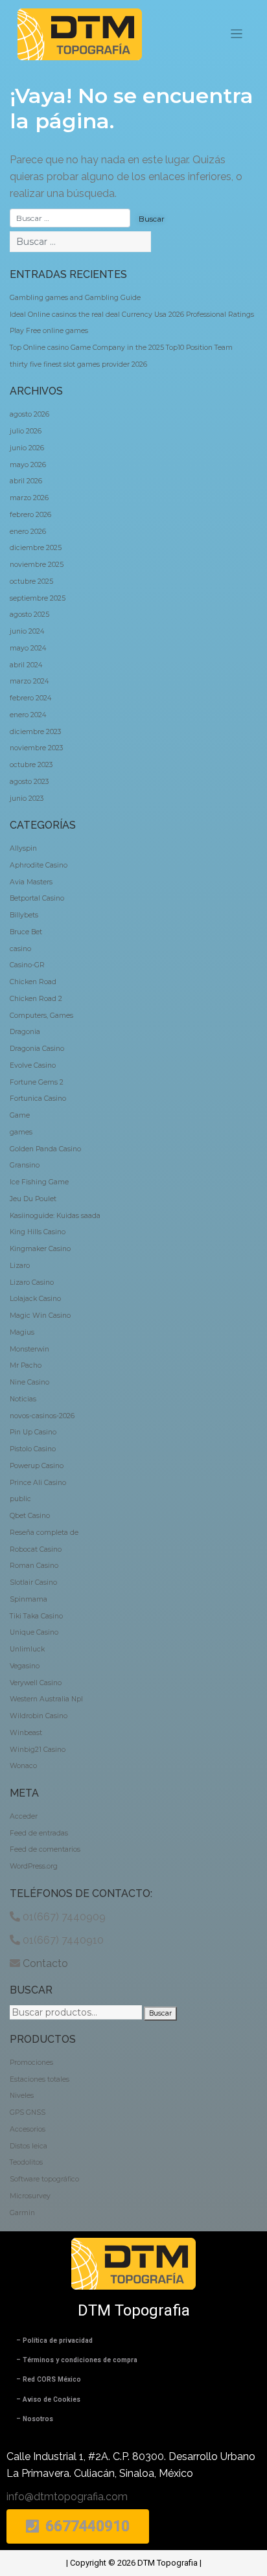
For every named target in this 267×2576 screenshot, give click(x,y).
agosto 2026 (29, 414)
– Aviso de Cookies (48, 2399)
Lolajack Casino (35, 1299)
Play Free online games (49, 331)
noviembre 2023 (36, 748)
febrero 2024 (30, 698)
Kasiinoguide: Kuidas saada (55, 1216)
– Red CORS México (49, 2379)
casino (20, 949)
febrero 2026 (30, 515)
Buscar (160, 2013)
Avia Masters (31, 882)
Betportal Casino (37, 898)
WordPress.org (34, 1866)
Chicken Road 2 (36, 999)
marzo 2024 (29, 681)
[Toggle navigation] (237, 34)
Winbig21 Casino (38, 1750)
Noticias (23, 1399)
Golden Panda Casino (45, 1149)
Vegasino (25, 1666)
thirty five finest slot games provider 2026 (78, 364)
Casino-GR (27, 965)
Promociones (31, 2063)
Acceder (24, 1816)
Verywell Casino (36, 1683)
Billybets (24, 915)
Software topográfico (44, 2179)
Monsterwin (29, 1349)
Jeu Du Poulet (33, 1199)
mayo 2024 (28, 648)
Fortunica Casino (38, 1098)
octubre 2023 (31, 765)
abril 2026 (26, 481)
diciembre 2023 (35, 732)
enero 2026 (28, 532)
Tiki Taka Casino (36, 1616)
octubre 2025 (31, 581)
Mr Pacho (26, 1365)
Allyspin (23, 848)
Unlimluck (27, 1649)
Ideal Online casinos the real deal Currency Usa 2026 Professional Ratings (132, 315)
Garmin (22, 2213)
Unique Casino (34, 1632)
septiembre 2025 (38, 598)
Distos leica (29, 2146)
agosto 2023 (29, 782)
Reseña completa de (44, 1533)
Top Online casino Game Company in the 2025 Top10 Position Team (121, 348)
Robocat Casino (36, 1549)
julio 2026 (26, 431)
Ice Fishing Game (39, 1182)
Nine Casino (29, 1382)
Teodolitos (26, 2162)
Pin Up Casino (33, 1432)
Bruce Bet (26, 932)
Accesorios (28, 2129)
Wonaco (23, 1766)
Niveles (22, 2096)
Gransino (25, 1165)
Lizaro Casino (32, 1282)
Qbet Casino (30, 1516)
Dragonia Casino (37, 1049)
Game (20, 1115)
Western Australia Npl (46, 1699)
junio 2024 (27, 631)
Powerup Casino (37, 1466)
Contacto (45, 1963)
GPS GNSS (28, 2112)
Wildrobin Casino (39, 1716)
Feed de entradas (39, 1833)
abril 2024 (26, 665)
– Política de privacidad (54, 2340)
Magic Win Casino (40, 1316)
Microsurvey (30, 2196)
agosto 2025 (29, 615)
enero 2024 (28, 715)
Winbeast (26, 1733)
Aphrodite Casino (39, 865)
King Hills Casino (38, 1232)
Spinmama (29, 1599)
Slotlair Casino (33, 1582)
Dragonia (25, 1032)
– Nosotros (35, 2419)
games (21, 1132)
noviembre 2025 (37, 565)
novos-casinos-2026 (42, 1416)
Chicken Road (33, 982)
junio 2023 (27, 799)
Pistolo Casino (33, 1449)
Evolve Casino (33, 1065)
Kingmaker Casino (40, 1249)
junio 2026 (27, 448)
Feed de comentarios (45, 1849)
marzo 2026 (29, 498)
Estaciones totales (40, 2079)
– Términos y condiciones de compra (77, 2360)
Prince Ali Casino (38, 1483)
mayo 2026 (28, 465)
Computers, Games (41, 1016)
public (20, 1499)
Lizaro (20, 1266)
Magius (22, 1332)
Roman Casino (34, 1566)
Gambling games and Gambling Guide (75, 298)
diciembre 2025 (36, 548)
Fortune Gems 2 (37, 1082)
